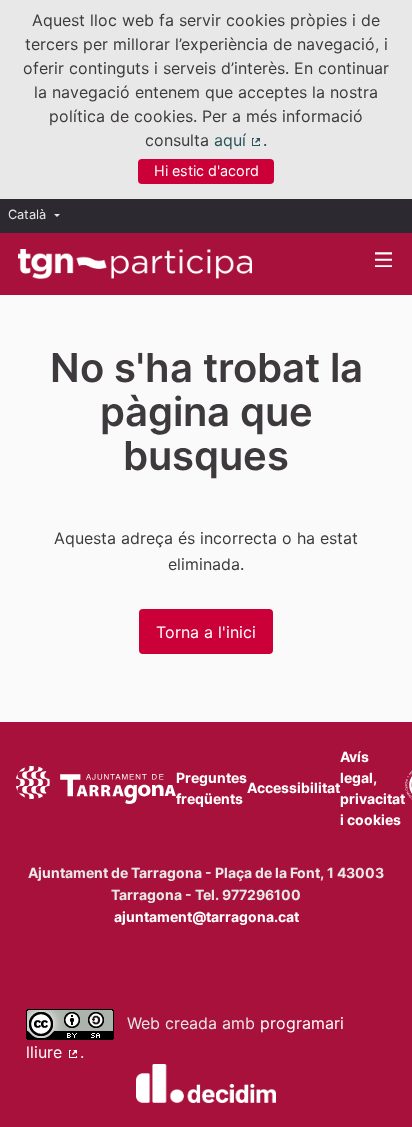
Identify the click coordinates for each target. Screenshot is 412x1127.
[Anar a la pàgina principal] (135, 264)
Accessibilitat (293, 787)
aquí (239, 140)
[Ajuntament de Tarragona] (96, 788)
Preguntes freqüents (211, 788)
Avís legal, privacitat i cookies (372, 788)
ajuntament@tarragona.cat (206, 916)
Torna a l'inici (206, 632)
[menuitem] (39, 215)
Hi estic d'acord (206, 170)
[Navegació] (384, 260)
